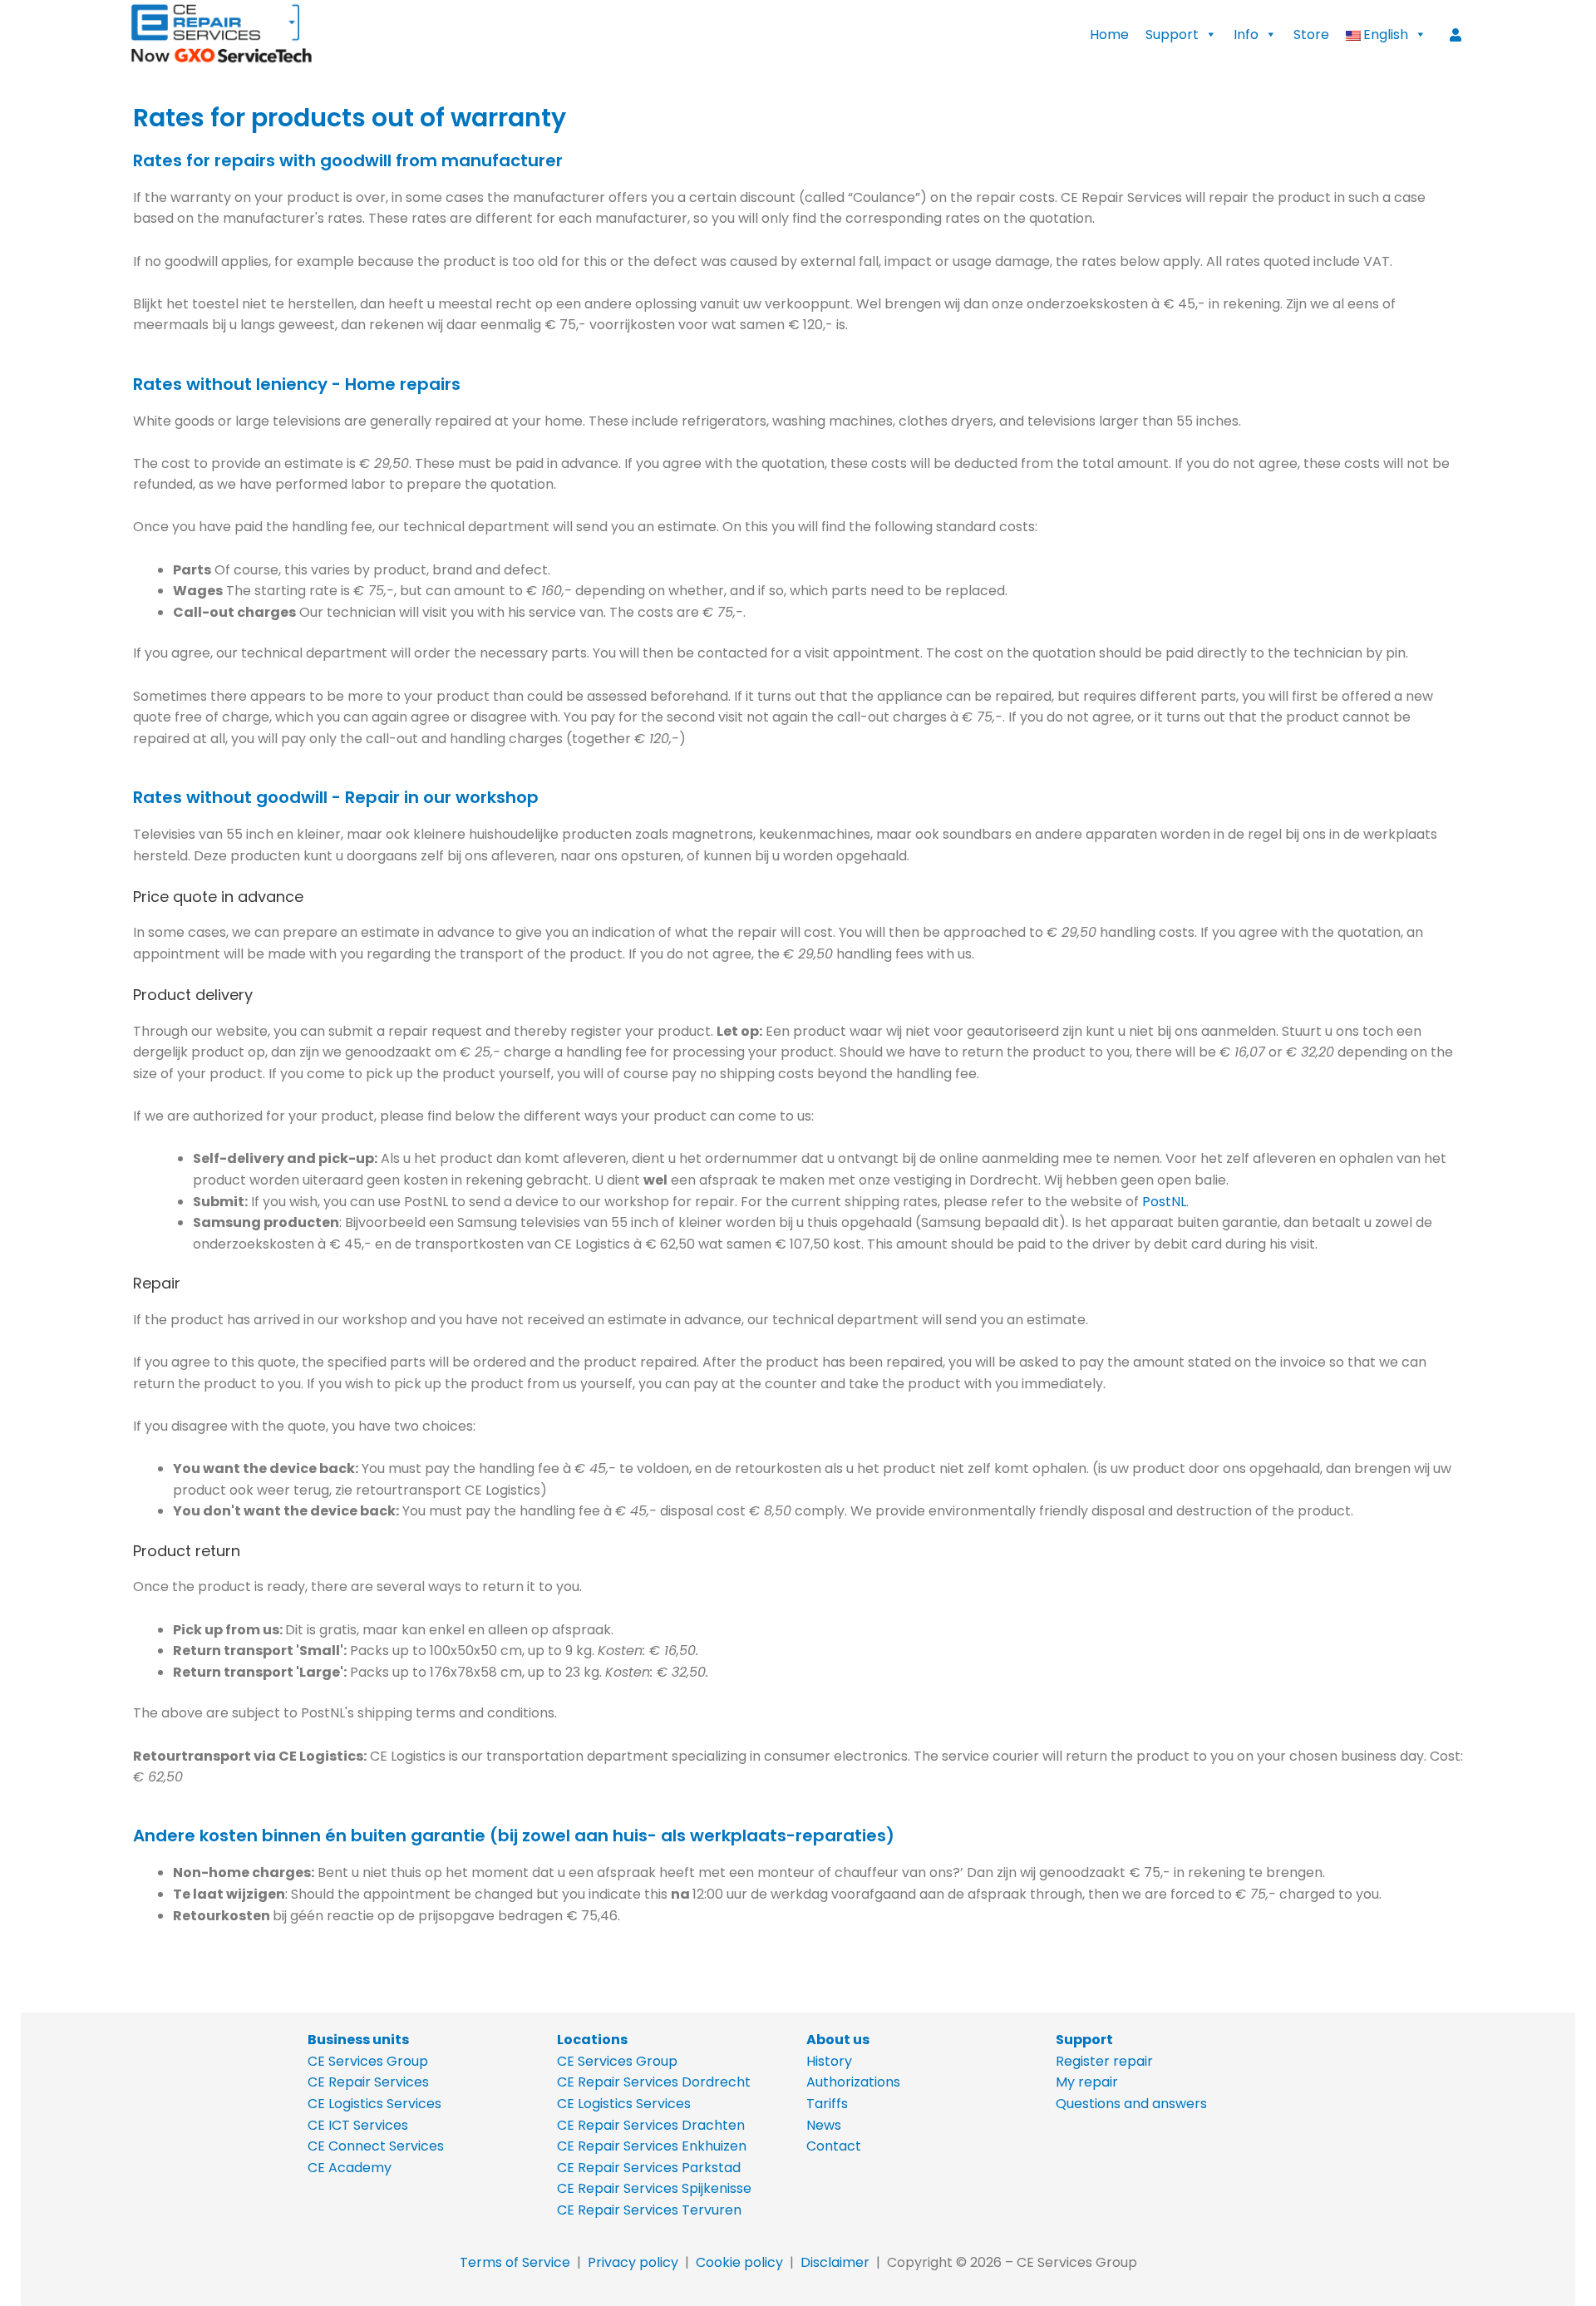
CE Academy (350, 2168)
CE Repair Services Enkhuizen (652, 2146)
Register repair (1104, 2061)
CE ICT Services (358, 2125)
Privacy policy (633, 2262)
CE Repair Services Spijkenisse (654, 2188)
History (829, 2061)
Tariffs (827, 2104)
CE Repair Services (368, 2082)
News (824, 2125)
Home (1109, 34)
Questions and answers (1131, 2104)
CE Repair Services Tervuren (649, 2210)
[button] (1386, 34)
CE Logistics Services (374, 2104)
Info (1246, 34)
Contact (834, 2146)
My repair (1087, 2082)
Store (1311, 34)
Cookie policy (739, 2262)
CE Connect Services (376, 2146)
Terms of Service (515, 2262)
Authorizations (853, 2082)
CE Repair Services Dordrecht (654, 2082)
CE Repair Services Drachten (651, 2125)
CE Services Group (368, 2061)
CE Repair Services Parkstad (649, 2168)
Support (1172, 34)
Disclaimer (835, 2262)
